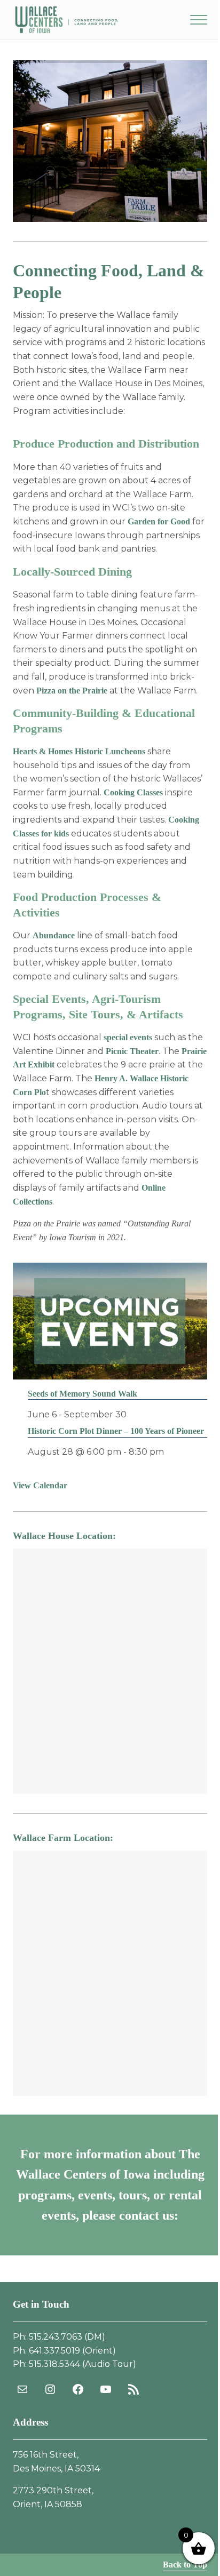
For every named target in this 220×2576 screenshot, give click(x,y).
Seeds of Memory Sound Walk (82, 1394)
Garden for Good (159, 521)
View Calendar (40, 1485)
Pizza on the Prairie (72, 691)
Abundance (54, 935)
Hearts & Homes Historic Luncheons (79, 751)
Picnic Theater (132, 1051)
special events (128, 1037)
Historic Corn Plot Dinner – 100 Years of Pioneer (116, 1431)
